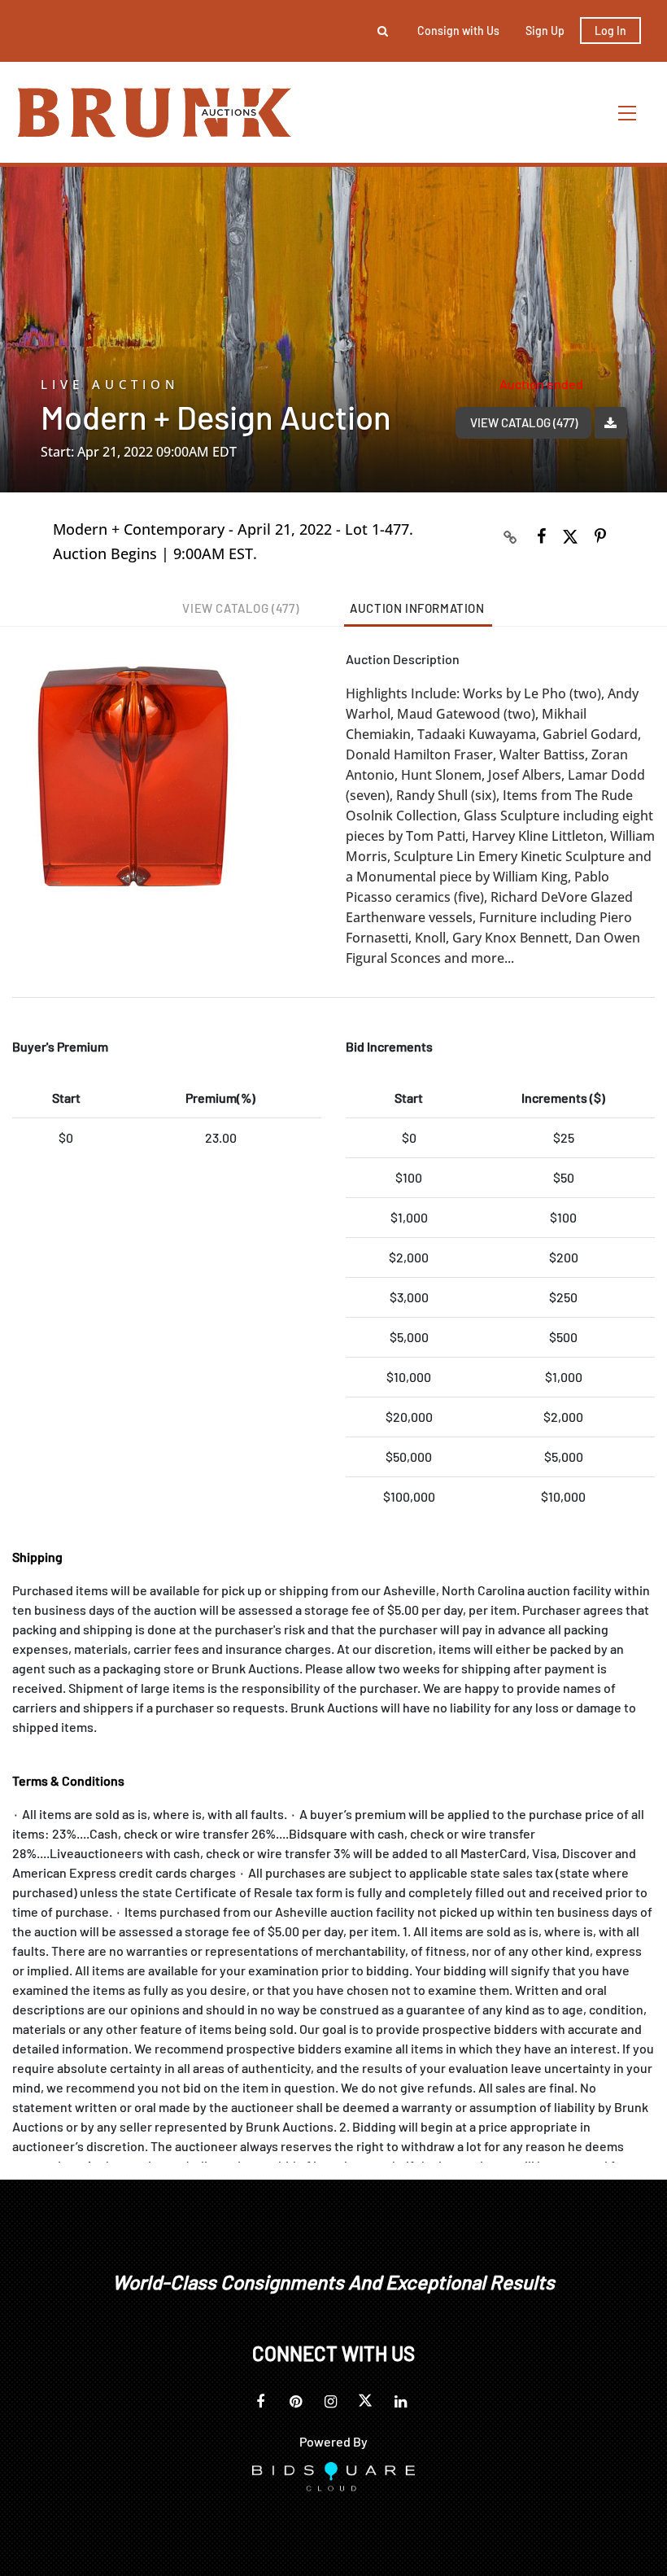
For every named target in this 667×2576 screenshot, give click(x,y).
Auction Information (417, 608)
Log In (610, 31)
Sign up (545, 31)
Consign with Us (458, 31)
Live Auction (110, 385)
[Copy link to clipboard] (511, 536)
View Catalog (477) (524, 422)
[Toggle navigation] (628, 113)
